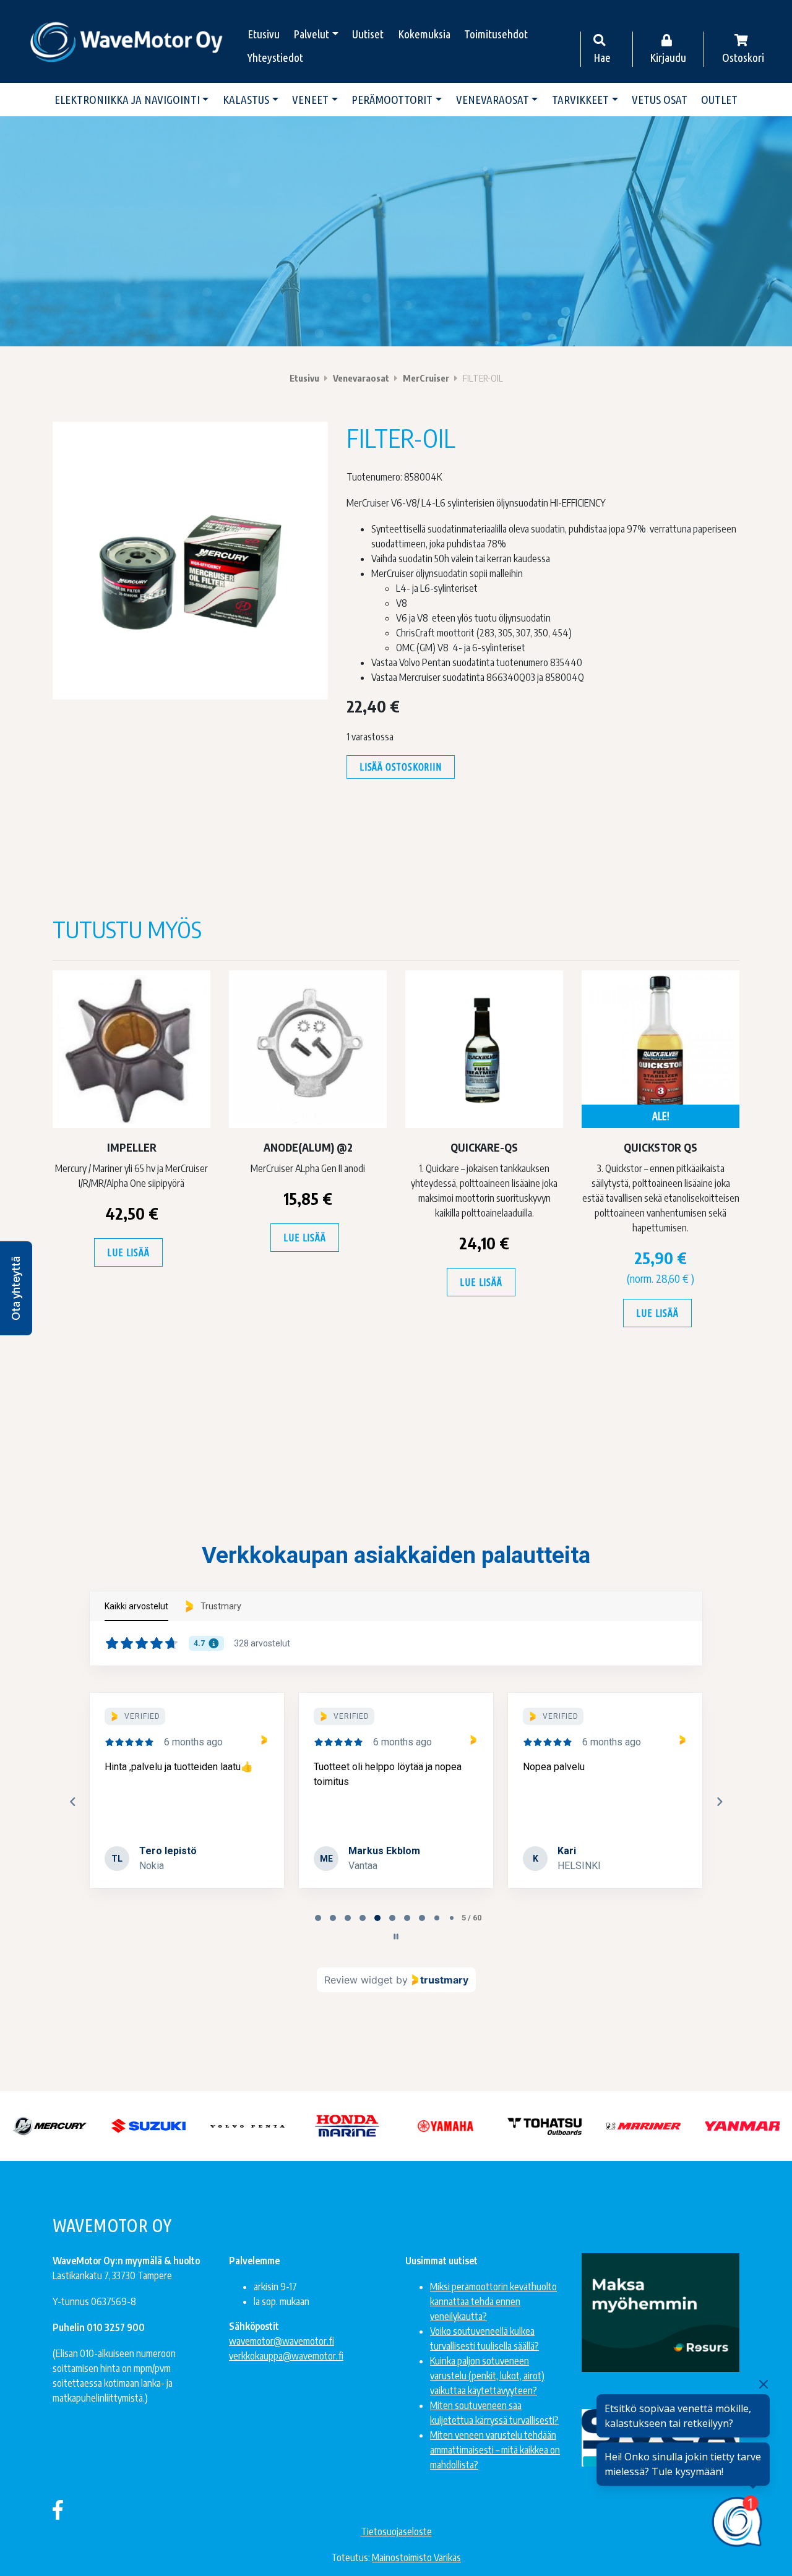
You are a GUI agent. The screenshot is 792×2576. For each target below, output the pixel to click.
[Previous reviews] (72, 1802)
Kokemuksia (424, 34)
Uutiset (368, 34)
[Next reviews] (719, 1802)
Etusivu (264, 34)
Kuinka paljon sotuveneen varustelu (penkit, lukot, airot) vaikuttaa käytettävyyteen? (487, 2376)
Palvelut (311, 34)
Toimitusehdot (496, 34)
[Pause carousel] (396, 1936)
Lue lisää (128, 1252)
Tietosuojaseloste (396, 2531)
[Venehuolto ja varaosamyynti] (127, 41)
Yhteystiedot (275, 58)
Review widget (359, 1980)
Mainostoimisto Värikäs (416, 2557)
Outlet (719, 100)
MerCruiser (426, 378)
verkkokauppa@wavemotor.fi (286, 2356)
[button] (16, 1288)
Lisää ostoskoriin (401, 767)
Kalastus (246, 100)
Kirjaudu (668, 58)
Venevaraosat (493, 100)
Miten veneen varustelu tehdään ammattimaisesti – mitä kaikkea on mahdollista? (495, 2450)
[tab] (318, 1918)
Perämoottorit (392, 100)
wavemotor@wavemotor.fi (282, 2341)
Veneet (310, 100)
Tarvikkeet (580, 100)
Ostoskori (743, 58)
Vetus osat (660, 100)
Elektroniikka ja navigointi (127, 100)
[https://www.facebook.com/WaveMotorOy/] (58, 2509)
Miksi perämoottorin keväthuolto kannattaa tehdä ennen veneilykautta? (493, 2301)
